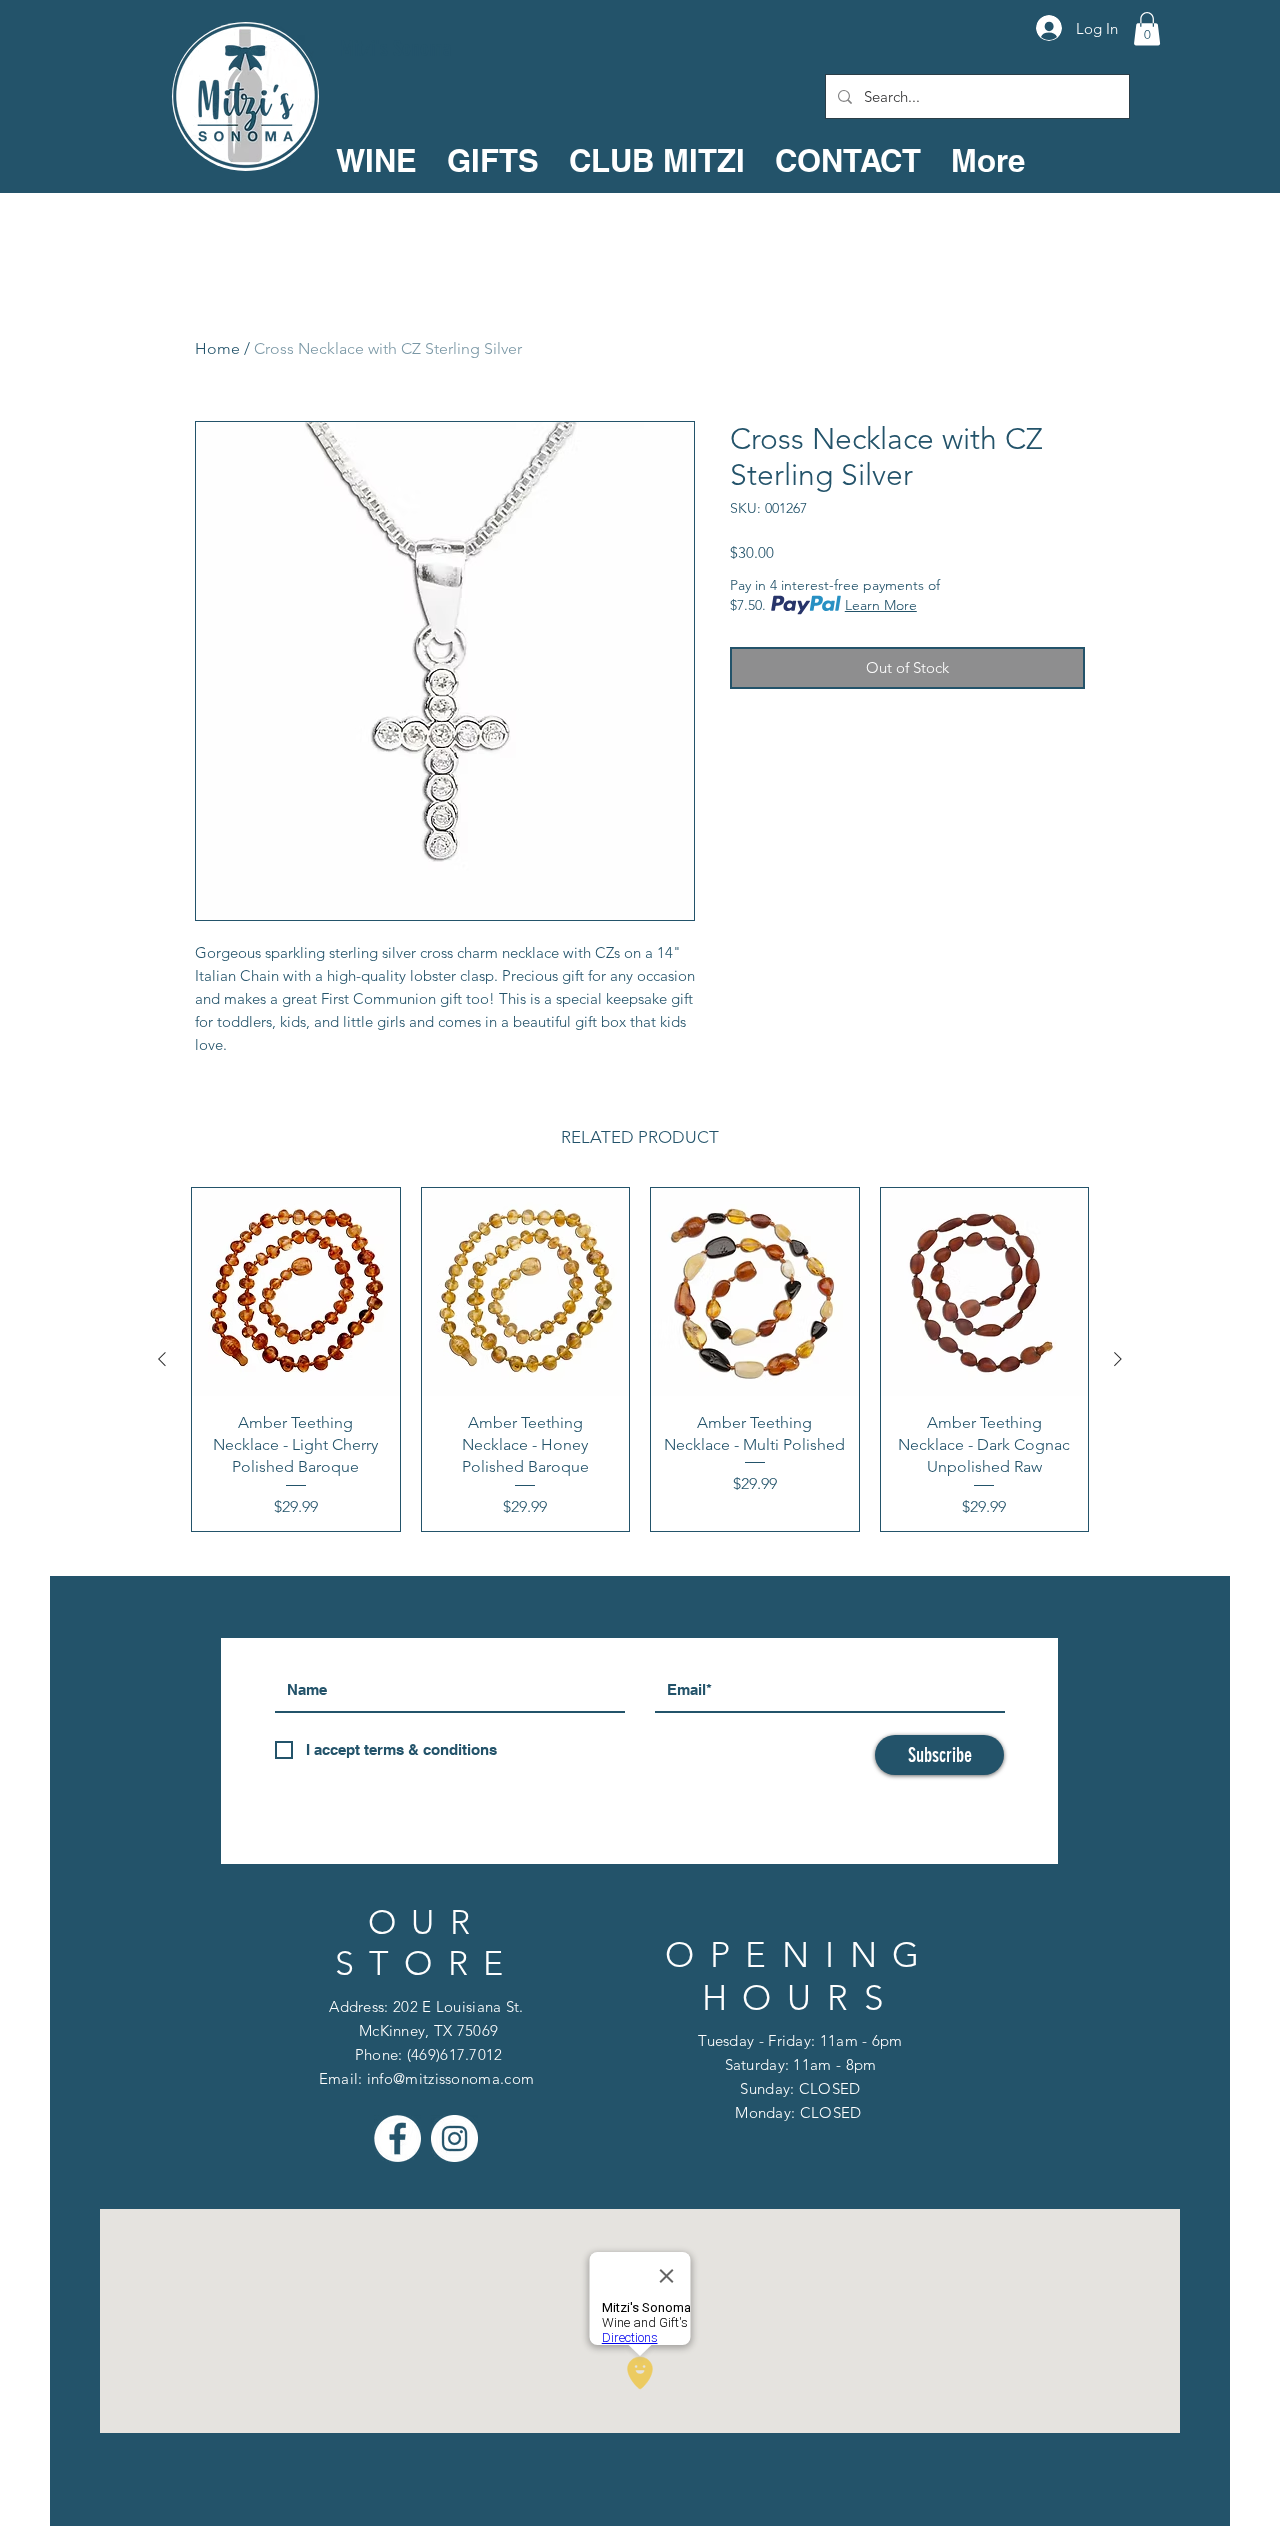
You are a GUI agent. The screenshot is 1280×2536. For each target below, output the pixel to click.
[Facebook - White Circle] (397, 2138)
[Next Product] (1118, 1359)
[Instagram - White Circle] (454, 2138)
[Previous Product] (162, 1359)
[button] (1147, 28)
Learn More (881, 605)
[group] (640, 1359)
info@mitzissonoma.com (450, 2078)
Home (217, 348)
